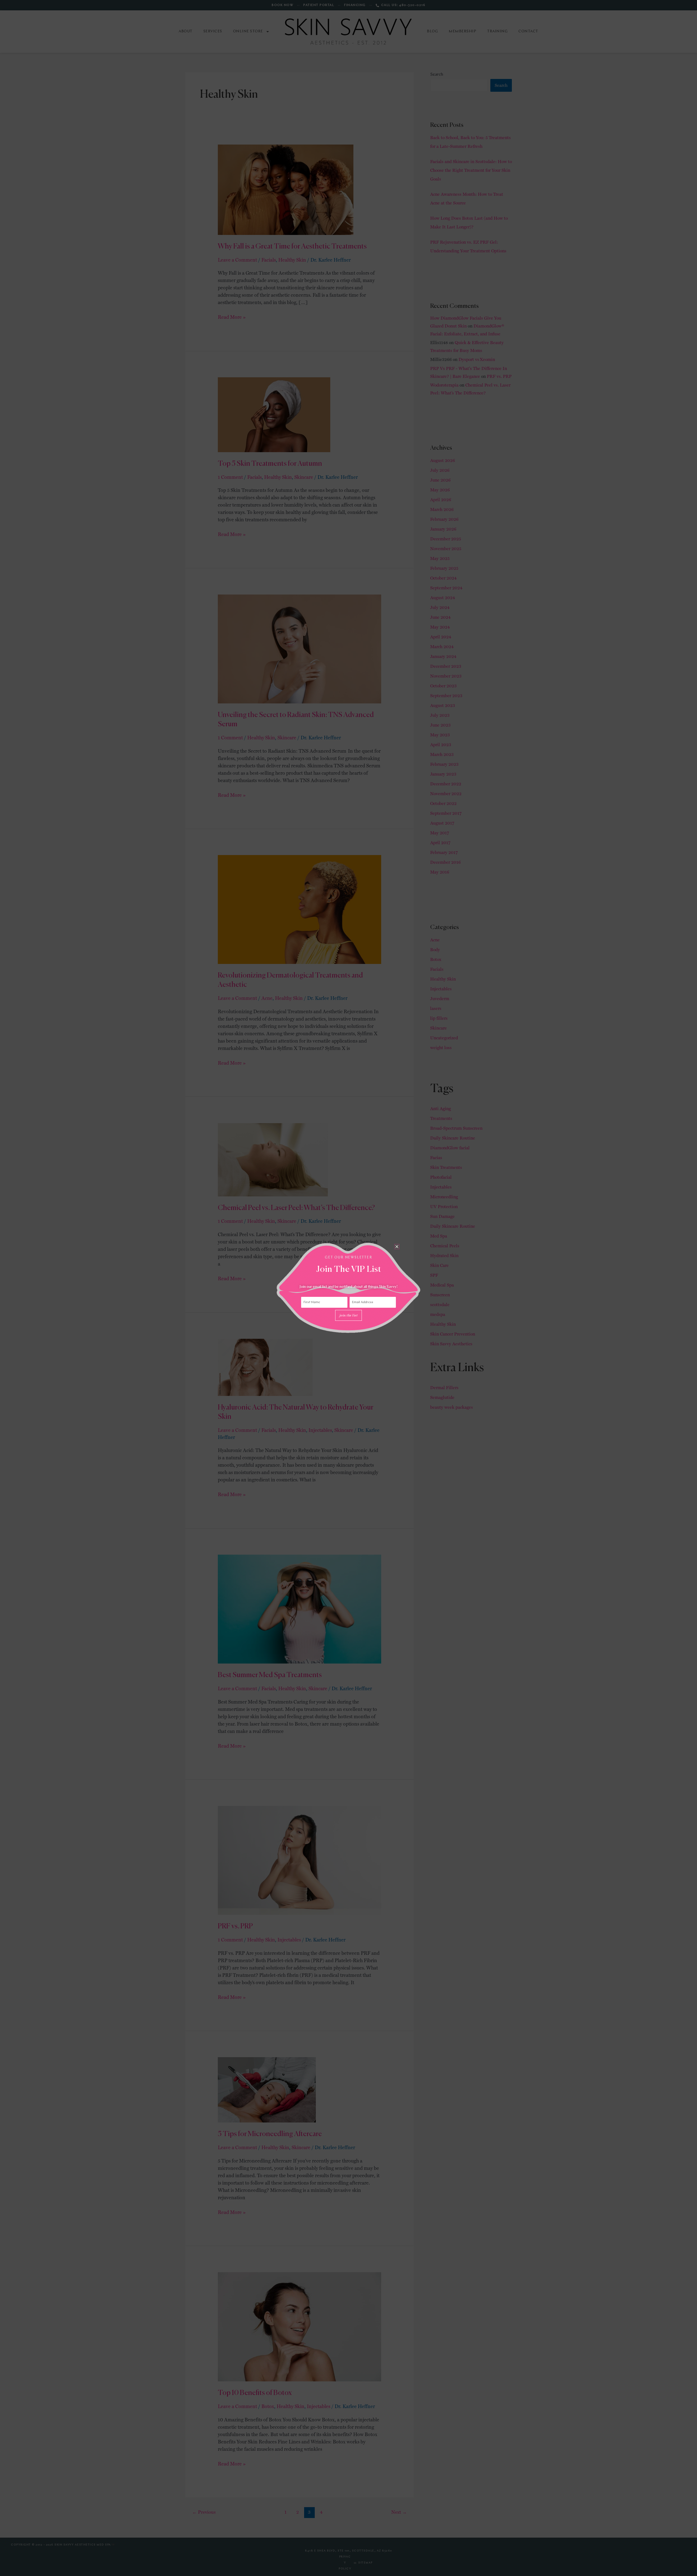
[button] (397, 1247)
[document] (348, 1288)
